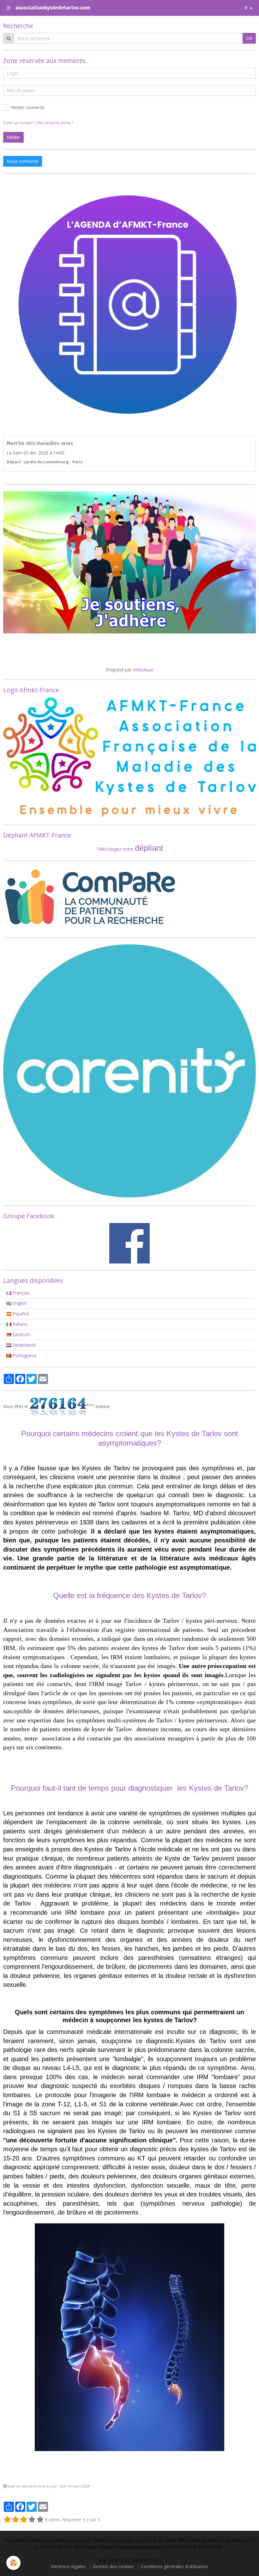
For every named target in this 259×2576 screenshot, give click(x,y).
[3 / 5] (24, 2520)
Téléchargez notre (116, 849)
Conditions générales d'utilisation (175, 2566)
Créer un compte (18, 123)
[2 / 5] (15, 2520)
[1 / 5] (7, 2520)
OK (249, 38)
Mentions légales (68, 2566)
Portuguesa (24, 1355)
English (19, 1303)
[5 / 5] (40, 2520)
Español (20, 1314)
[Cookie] (13, 2563)
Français (21, 1293)
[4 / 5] (32, 2520)
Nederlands (24, 1345)
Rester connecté (28, 107)
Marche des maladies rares (40, 443)
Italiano (20, 1324)
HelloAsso (143, 670)
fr (246, 8)
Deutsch (21, 1334)
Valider (13, 137)
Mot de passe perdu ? (55, 123)
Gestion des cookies (113, 2566)
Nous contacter (23, 161)
